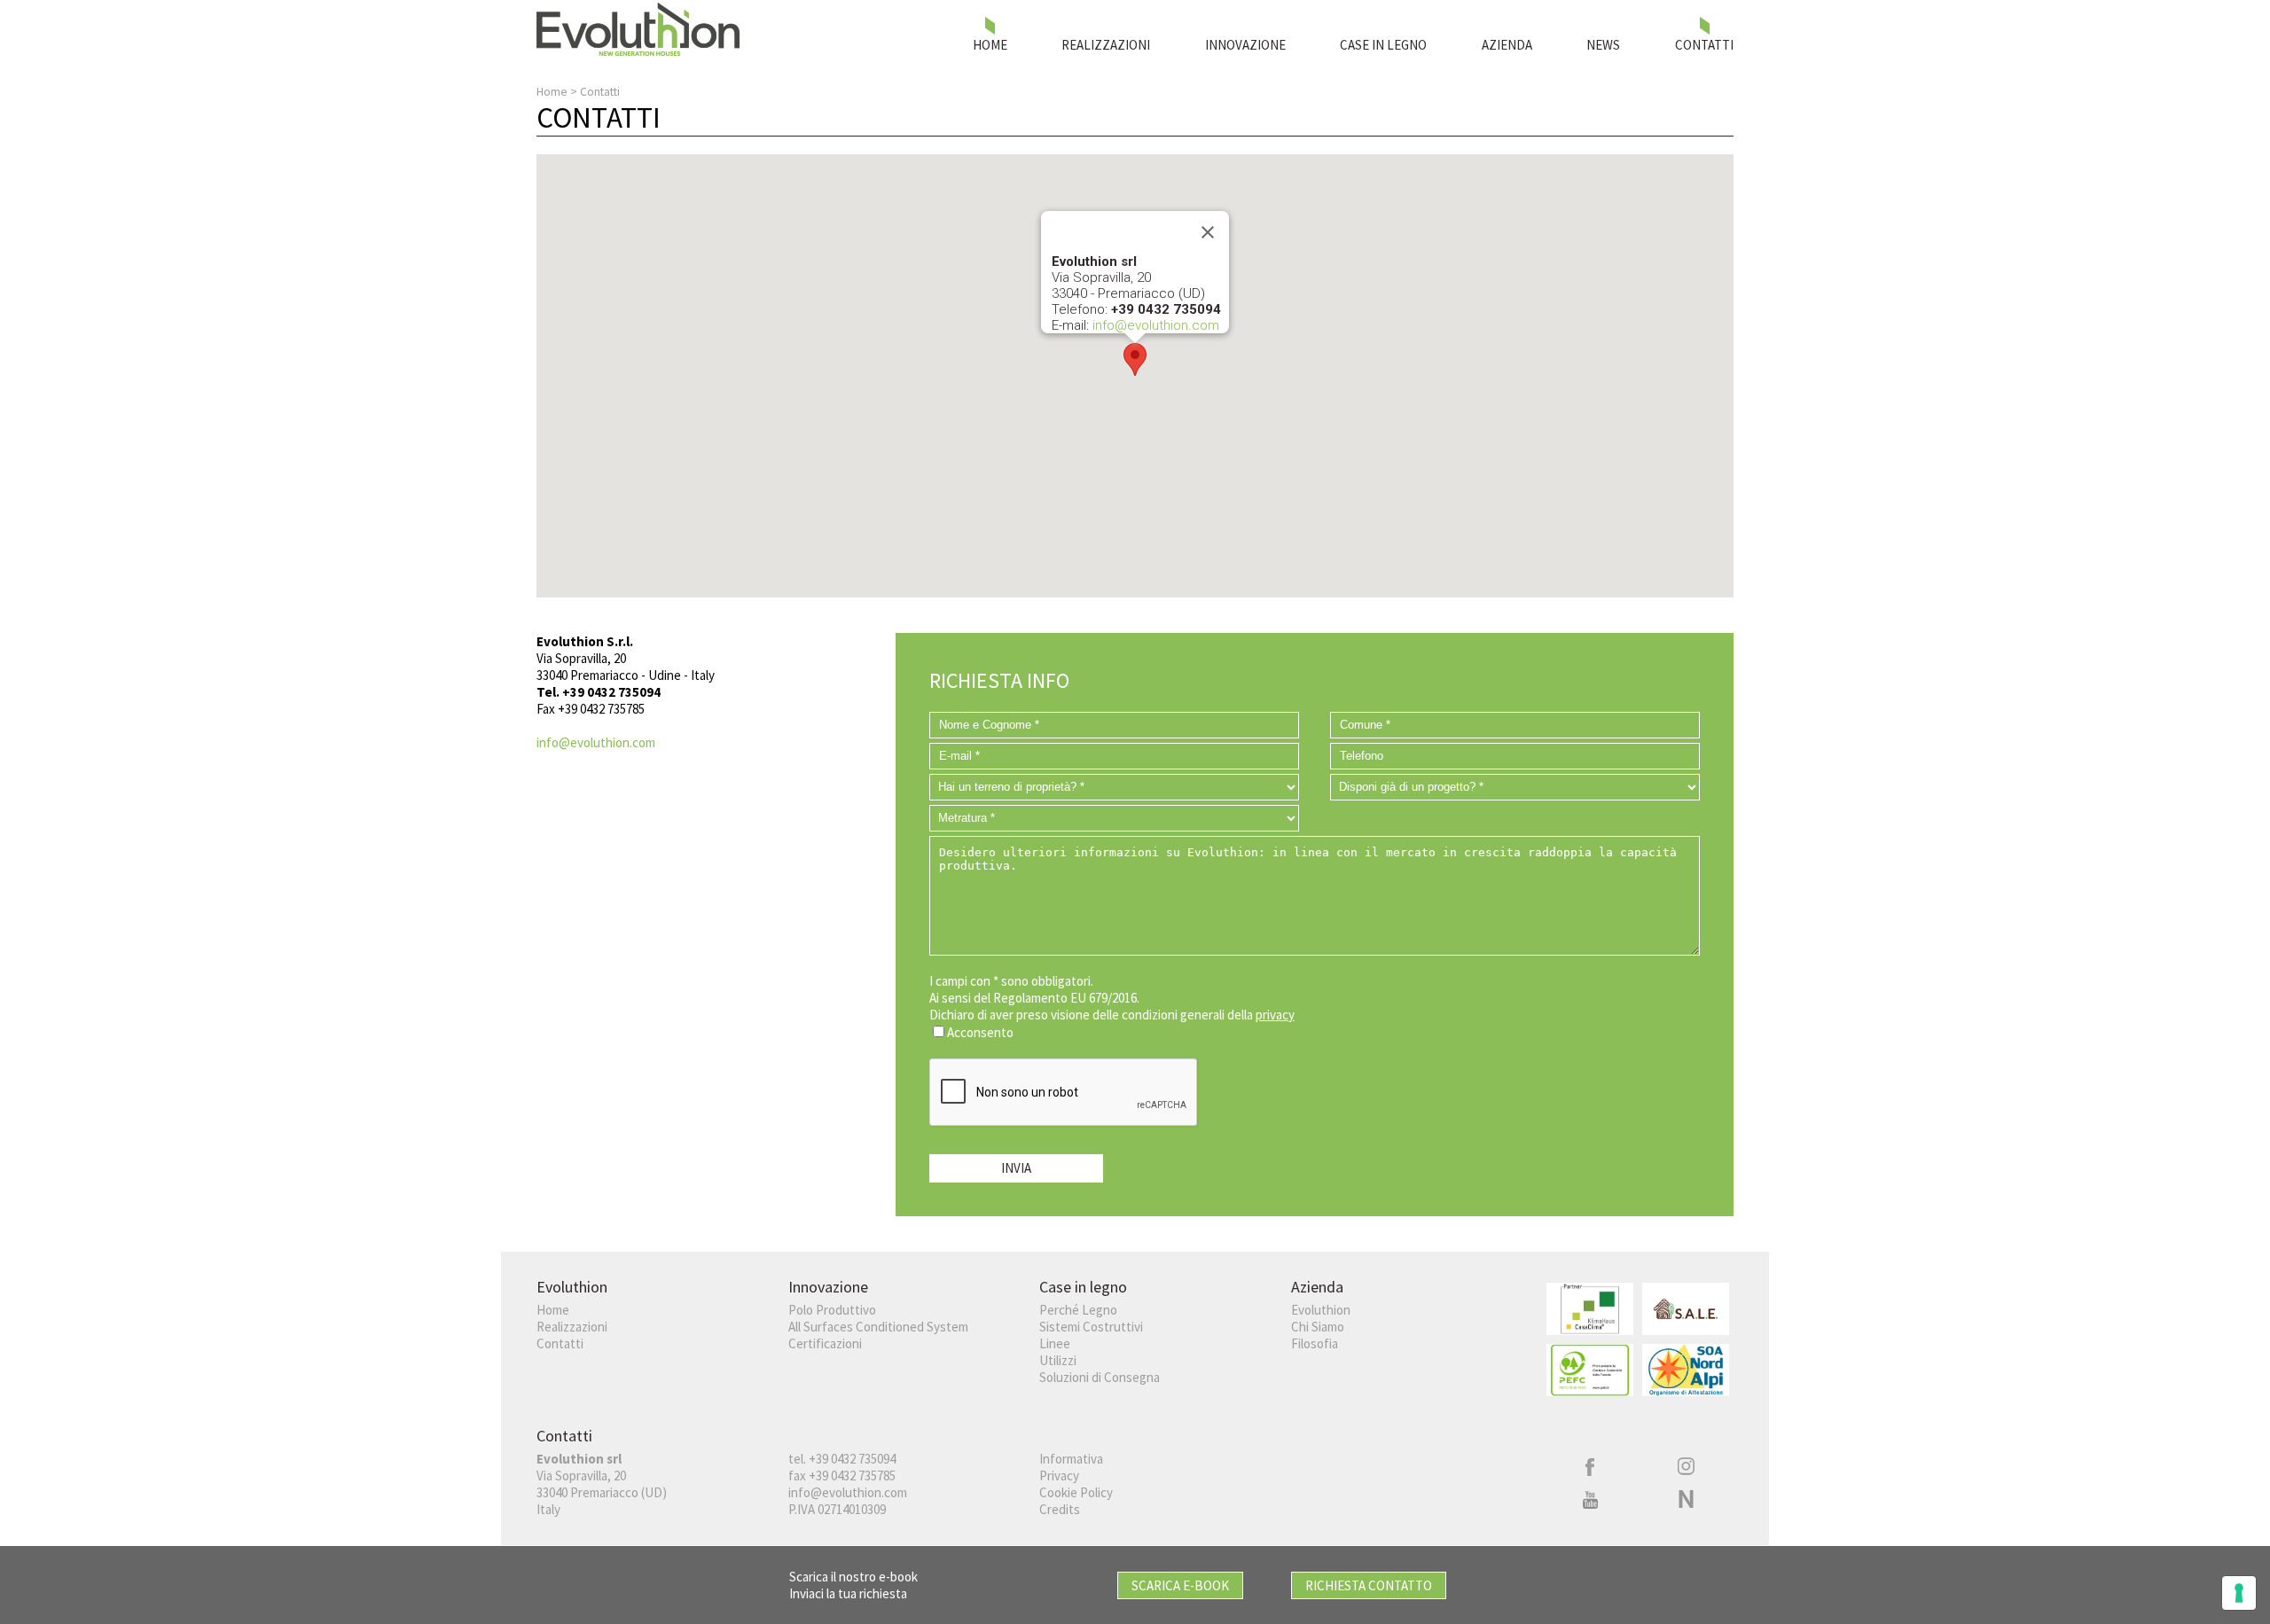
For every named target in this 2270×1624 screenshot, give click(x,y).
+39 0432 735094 (852, 1459)
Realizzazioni (1106, 45)
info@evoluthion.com (1156, 325)
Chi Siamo (1318, 1327)
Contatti (560, 1343)
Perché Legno (1078, 1310)
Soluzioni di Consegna (1100, 1377)
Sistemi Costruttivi (1091, 1327)
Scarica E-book (1180, 1585)
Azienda (1507, 45)
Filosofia (1315, 1343)
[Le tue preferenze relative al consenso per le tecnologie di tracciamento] (2239, 1593)
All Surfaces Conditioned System (878, 1327)
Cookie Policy (1076, 1492)
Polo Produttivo (832, 1310)
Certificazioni (825, 1343)
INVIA (1016, 1168)
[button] (1135, 359)
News (1603, 45)
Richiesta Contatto (1369, 1585)
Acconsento (980, 1032)
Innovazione (1245, 45)
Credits (1060, 1509)
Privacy (1059, 1476)
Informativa (1071, 1459)
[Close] (1208, 232)
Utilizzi (1058, 1360)
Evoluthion (1321, 1310)
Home (990, 45)
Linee (1055, 1343)
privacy (1275, 1015)
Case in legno (1383, 45)
